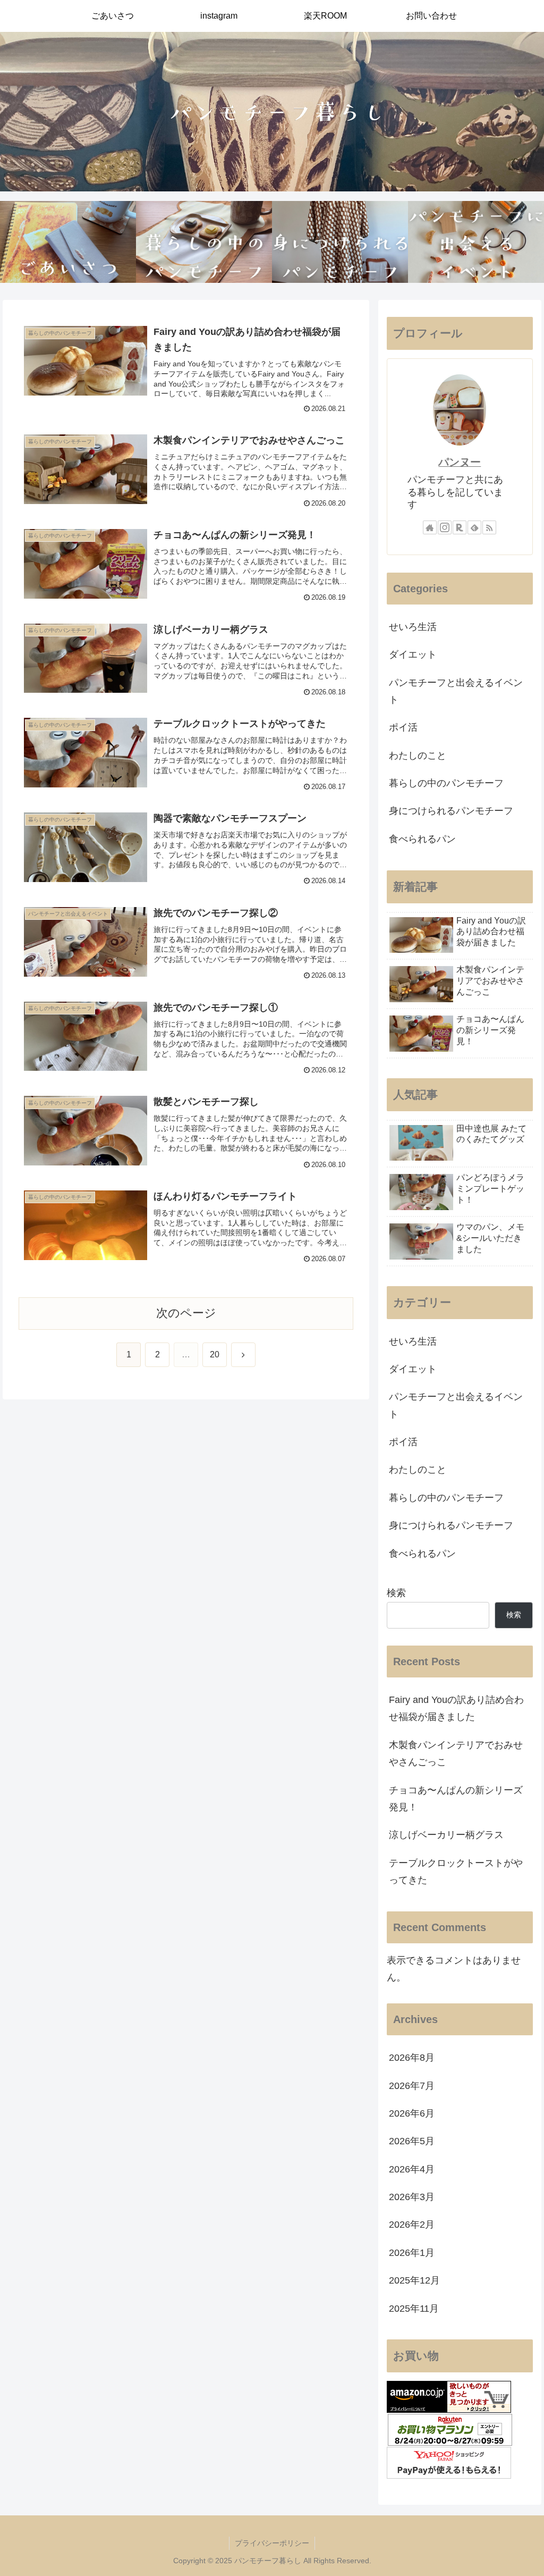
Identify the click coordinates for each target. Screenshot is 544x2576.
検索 (396, 1593)
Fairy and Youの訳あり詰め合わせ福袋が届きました (456, 1708)
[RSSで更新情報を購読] (489, 527)
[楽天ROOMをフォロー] (460, 527)
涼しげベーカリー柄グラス (446, 1835)
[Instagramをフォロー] (445, 527)
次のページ (186, 1313)
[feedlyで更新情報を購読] (474, 527)
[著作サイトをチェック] (430, 527)
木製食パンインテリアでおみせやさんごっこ (456, 1753)
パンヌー (460, 462)
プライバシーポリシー (272, 2543)
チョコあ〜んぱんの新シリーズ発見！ (456, 1799)
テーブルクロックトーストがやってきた (456, 1872)
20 (215, 1354)
